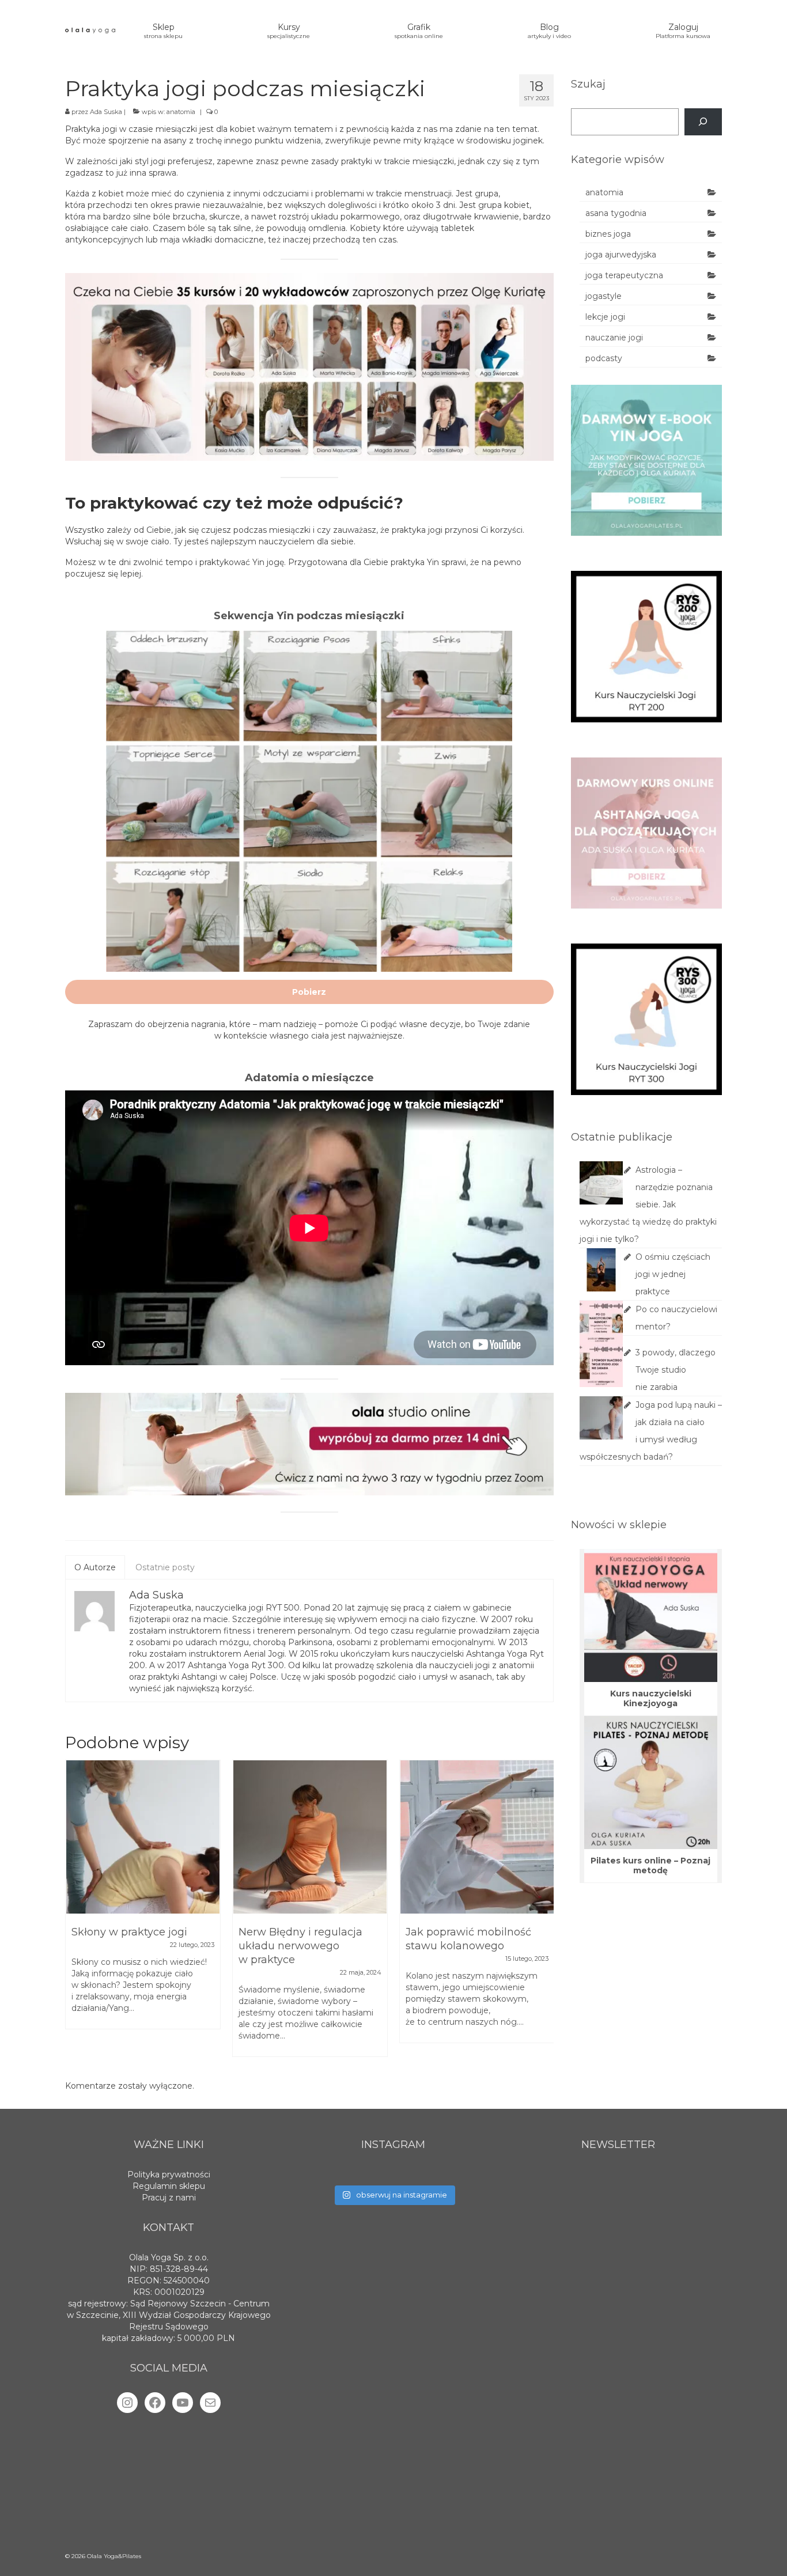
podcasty (604, 358)
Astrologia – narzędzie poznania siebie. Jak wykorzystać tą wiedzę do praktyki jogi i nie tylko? (648, 1204)
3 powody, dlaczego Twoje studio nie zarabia (676, 1370)
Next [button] (544, 1914)
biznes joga (608, 234)
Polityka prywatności (169, 2175)
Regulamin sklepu (169, 2186)
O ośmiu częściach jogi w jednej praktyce (673, 1274)
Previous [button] (75, 1914)
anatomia (181, 112)
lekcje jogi (605, 317)
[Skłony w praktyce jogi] (143, 1837)
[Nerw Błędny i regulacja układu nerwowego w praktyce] (310, 1837)
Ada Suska (106, 112)
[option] (143, 1900)
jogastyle (604, 296)
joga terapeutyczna (624, 275)
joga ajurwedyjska (621, 255)
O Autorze (95, 1567)
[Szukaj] (703, 122)
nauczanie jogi (614, 338)
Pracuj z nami (169, 2198)
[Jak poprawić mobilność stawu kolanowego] (477, 1837)
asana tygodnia (616, 213)
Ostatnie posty (165, 1567)
